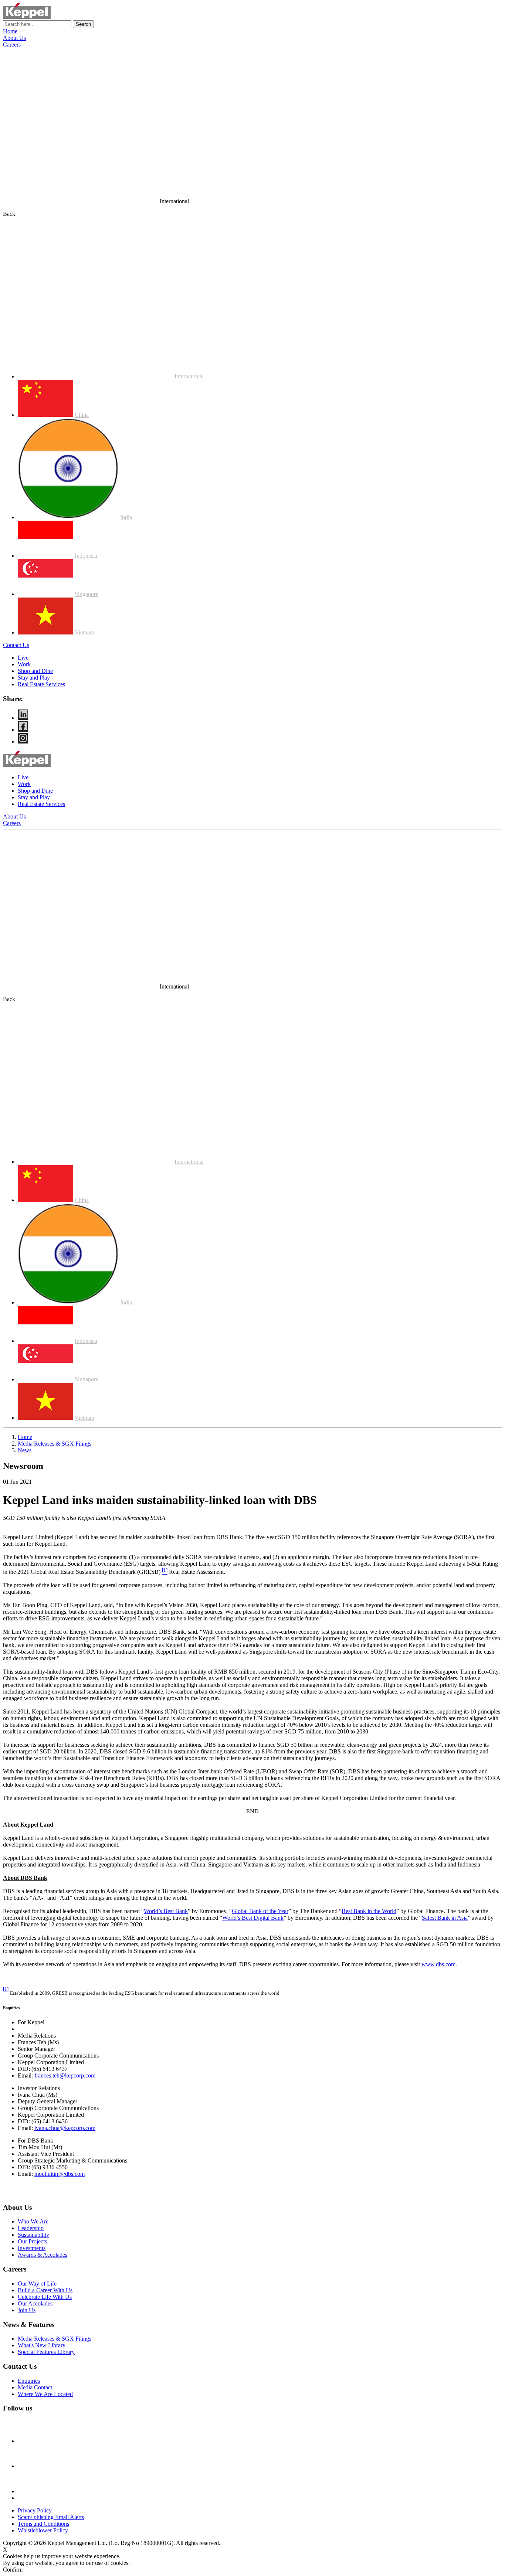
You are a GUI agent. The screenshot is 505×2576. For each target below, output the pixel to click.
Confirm (13, 2570)
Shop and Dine (35, 671)
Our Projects (32, 2241)
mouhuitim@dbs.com (60, 2174)
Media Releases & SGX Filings (55, 1444)
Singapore (87, 594)
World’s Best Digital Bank (253, 1918)
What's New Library (42, 2345)
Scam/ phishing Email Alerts (51, 2517)
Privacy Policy (35, 2510)
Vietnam (84, 632)
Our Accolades (35, 2303)
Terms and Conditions (43, 2524)
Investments (32, 2248)
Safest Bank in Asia (445, 1918)
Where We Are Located (45, 2394)
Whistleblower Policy (43, 2530)
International (189, 376)
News (25, 1450)
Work (24, 664)
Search (83, 24)
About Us (14, 38)
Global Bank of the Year (260, 1911)
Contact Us (16, 645)
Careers (12, 45)
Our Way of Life (37, 2284)
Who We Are (33, 2221)
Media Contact (35, 2387)
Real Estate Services (41, 684)
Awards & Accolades (43, 2255)
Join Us (27, 2310)
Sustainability (33, 2235)
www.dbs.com (438, 1964)
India (126, 517)
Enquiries (29, 2381)
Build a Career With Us (45, 2290)
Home (10, 31)
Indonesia (86, 556)
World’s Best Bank (166, 1911)
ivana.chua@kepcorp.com (65, 2128)
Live (23, 658)
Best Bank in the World (369, 1911)
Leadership (31, 2228)
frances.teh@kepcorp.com (65, 2075)
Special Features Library (46, 2352)
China (82, 415)
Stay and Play (34, 678)
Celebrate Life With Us (45, 2297)
